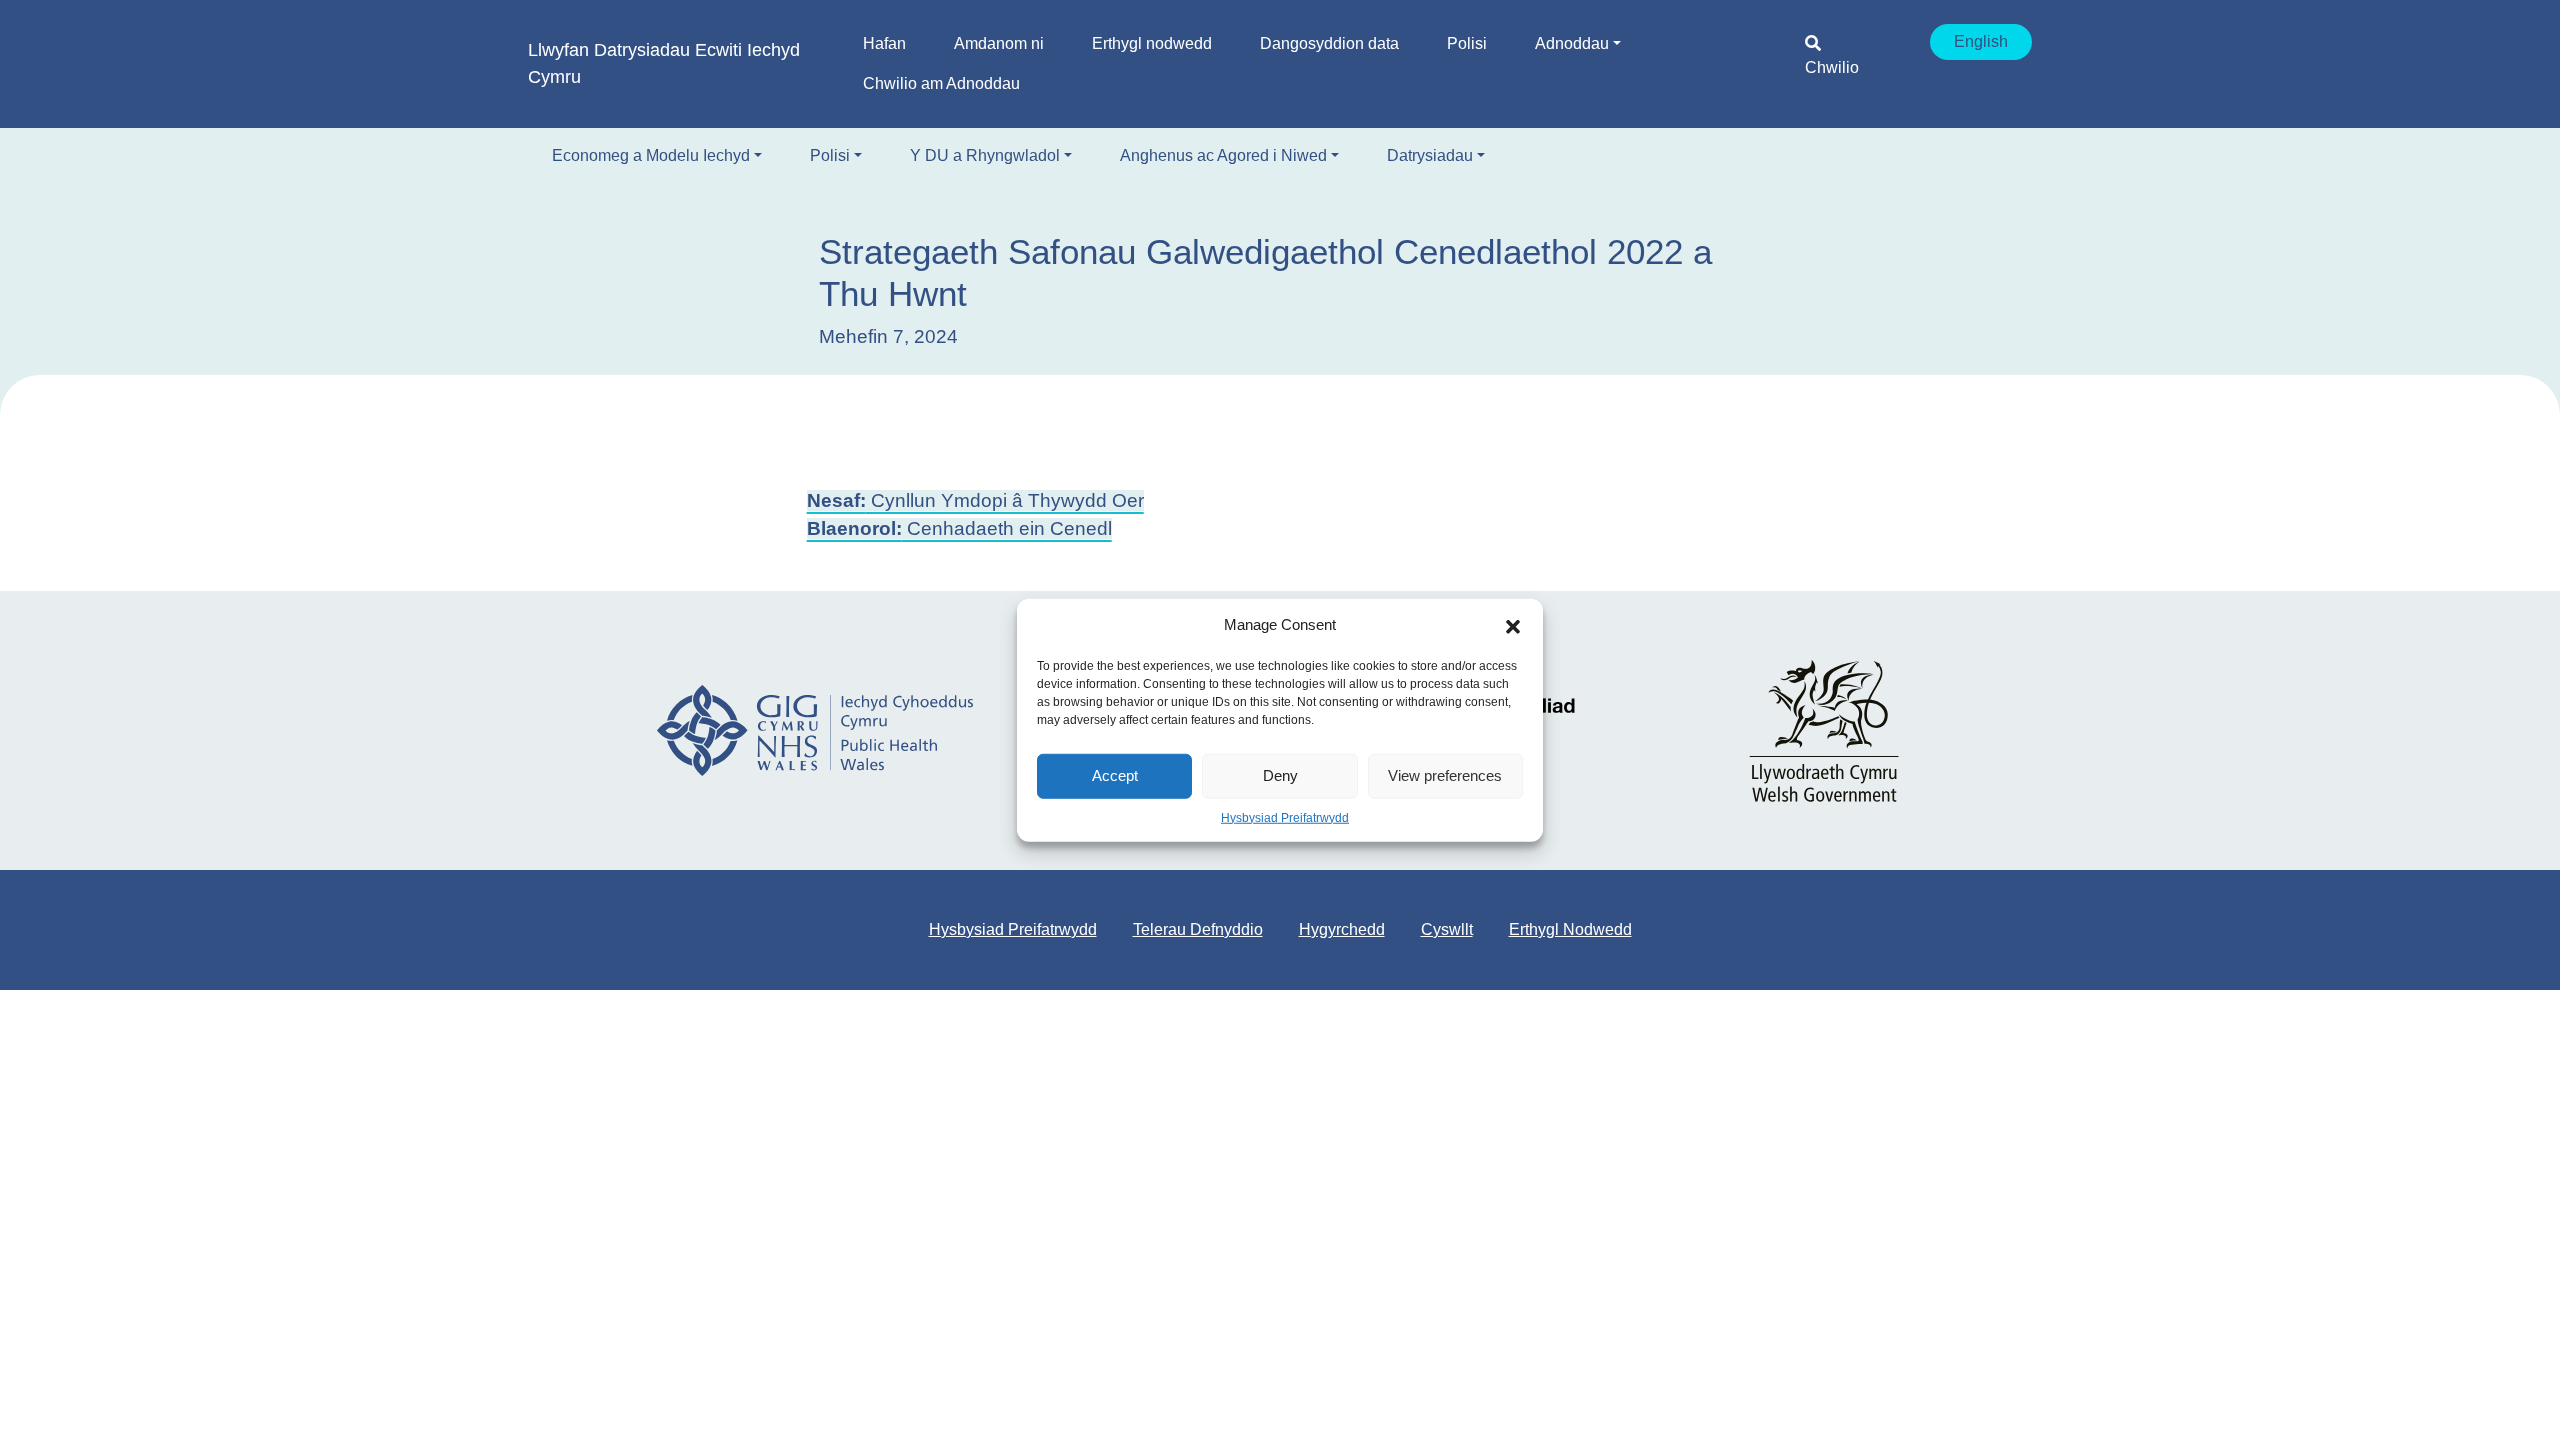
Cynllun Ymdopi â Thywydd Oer (975, 500)
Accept (1115, 775)
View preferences (1445, 775)
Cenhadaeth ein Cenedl (959, 528)
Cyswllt (1447, 929)
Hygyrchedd (1342, 929)
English (1981, 41)
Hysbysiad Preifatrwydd (1285, 817)
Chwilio (1832, 67)
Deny (1280, 775)
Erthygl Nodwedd (1570, 929)
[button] (1513, 625)
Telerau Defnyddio (1198, 929)
